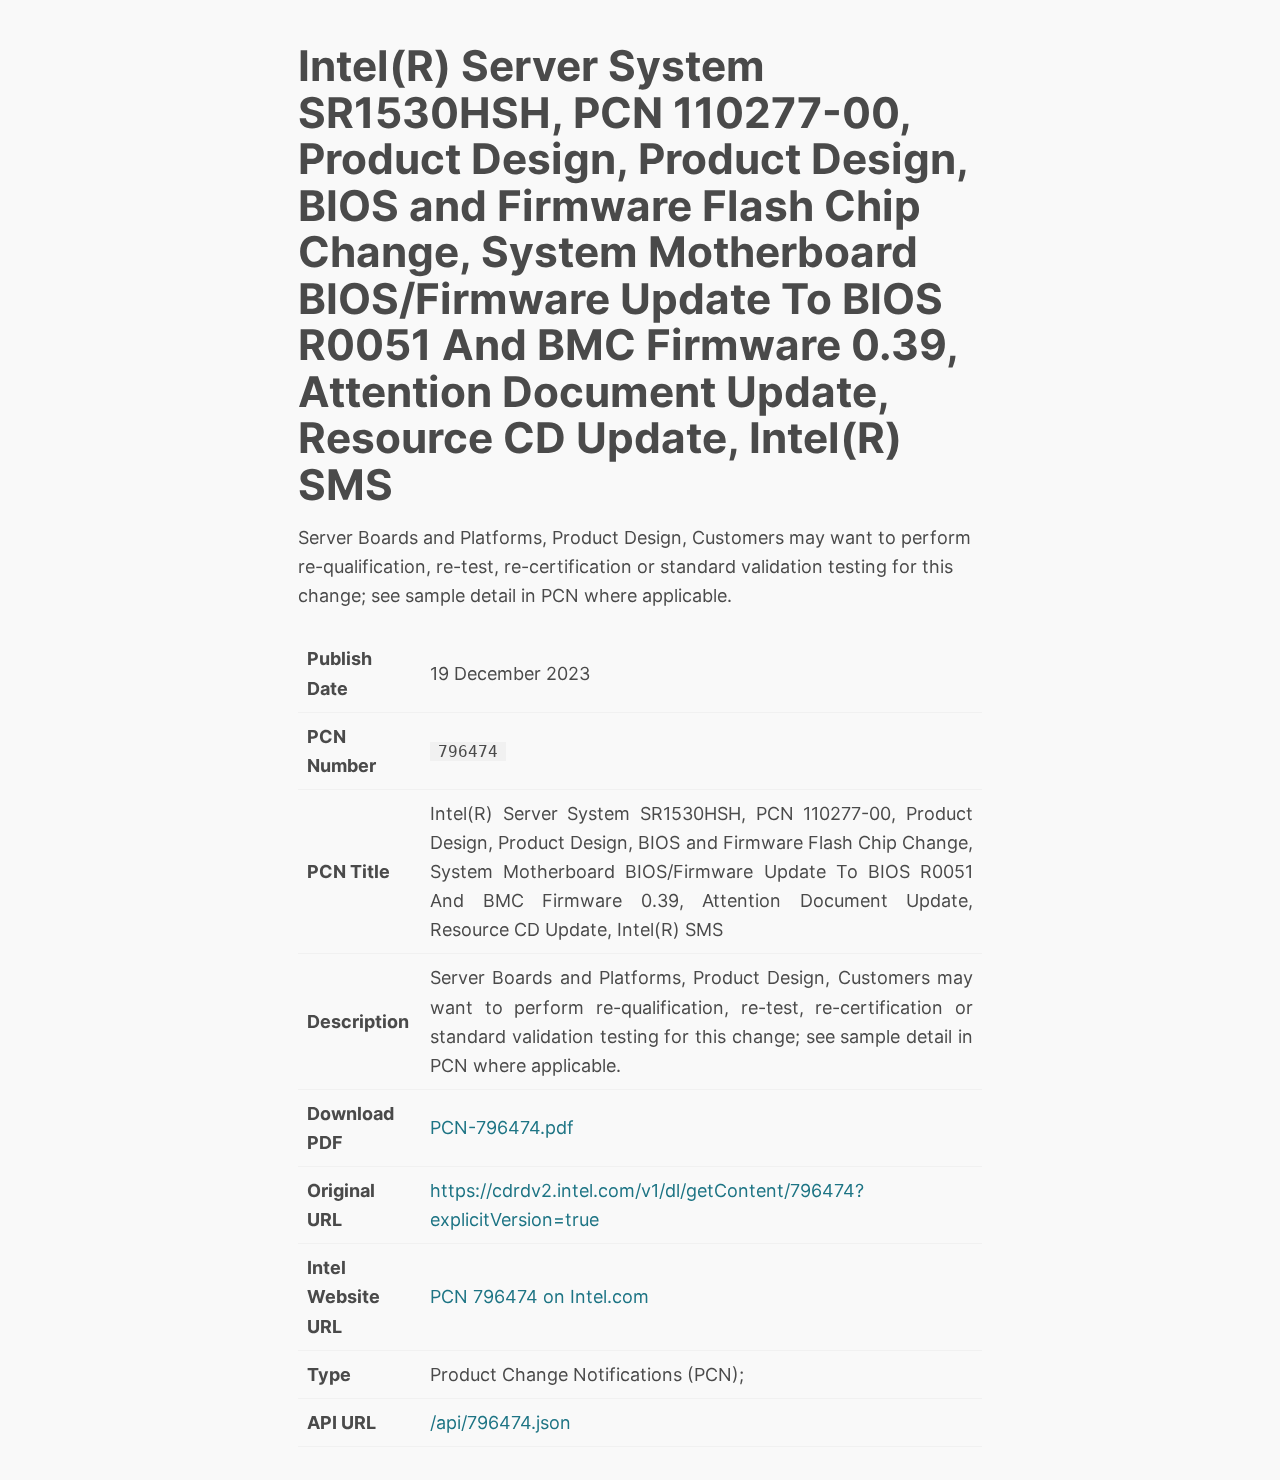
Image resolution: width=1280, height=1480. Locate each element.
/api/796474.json (500, 1422)
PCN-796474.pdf (502, 1127)
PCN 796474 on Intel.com (539, 1296)
